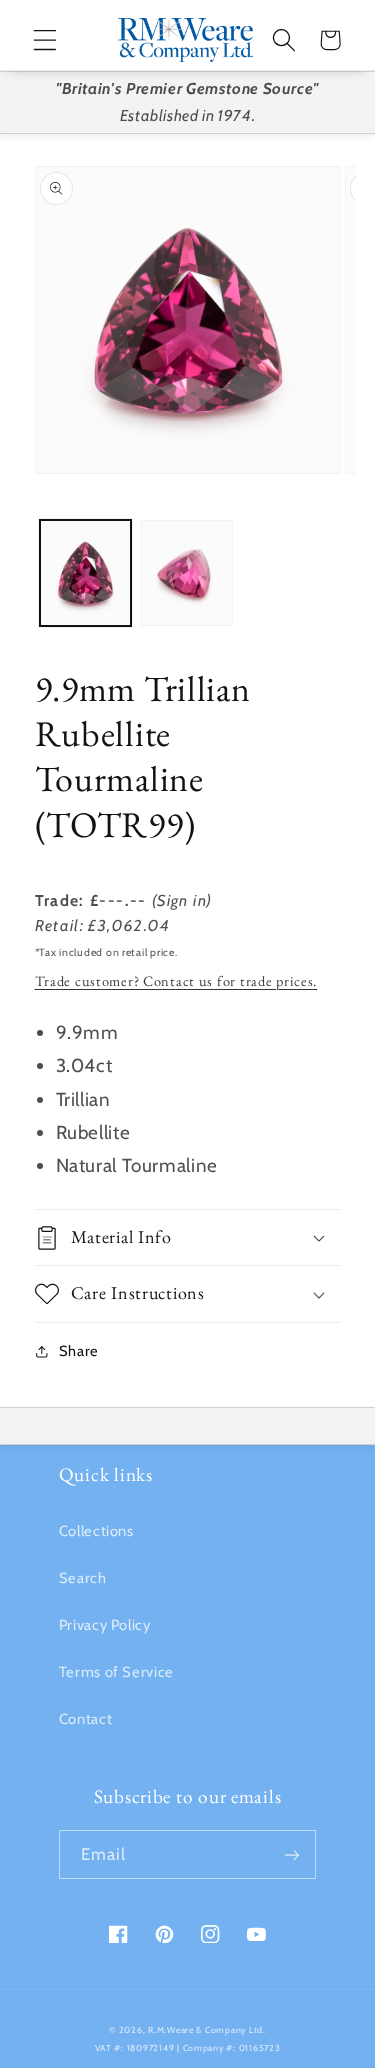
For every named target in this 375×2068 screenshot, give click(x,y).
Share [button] (79, 1351)
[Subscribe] (292, 1854)
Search (83, 1578)
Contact (85, 1719)
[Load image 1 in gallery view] (85, 572)
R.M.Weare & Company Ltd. (207, 2030)
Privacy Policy (105, 1625)
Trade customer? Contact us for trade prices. (176, 980)
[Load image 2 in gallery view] (186, 572)
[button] (45, 40)
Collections (96, 1531)
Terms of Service (116, 1672)
